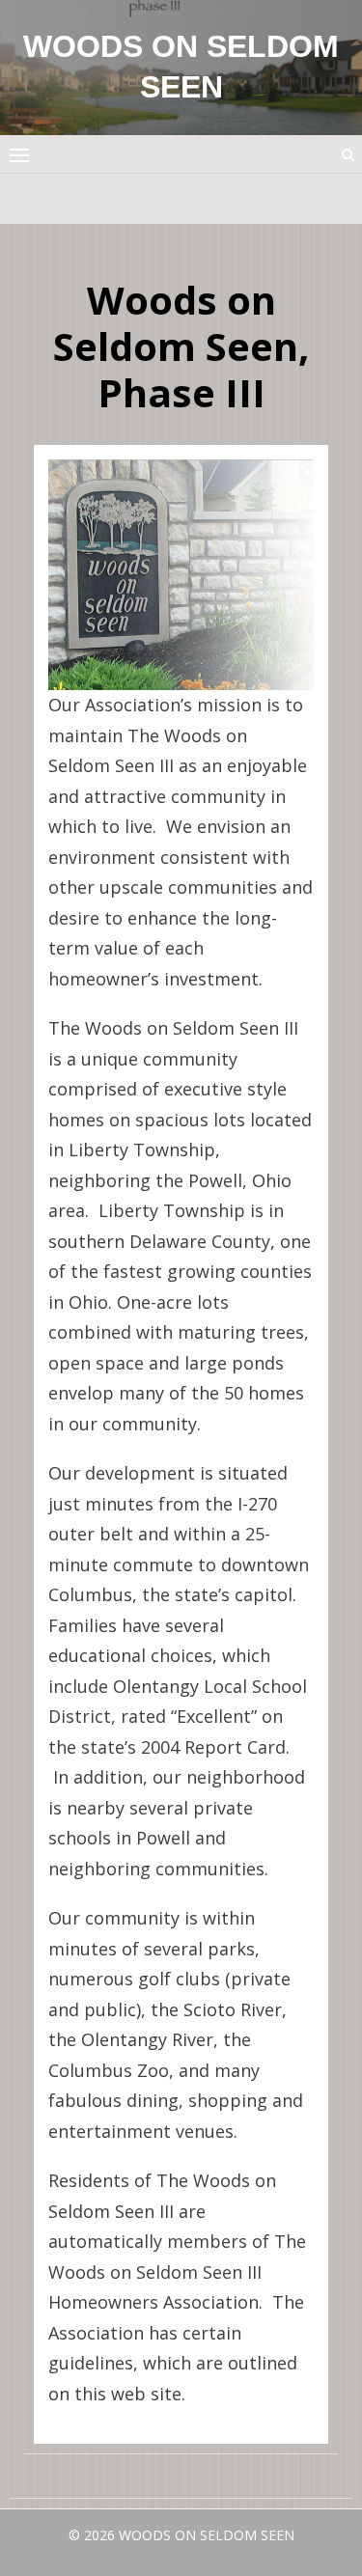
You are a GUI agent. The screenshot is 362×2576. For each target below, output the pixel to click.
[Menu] (19, 154)
